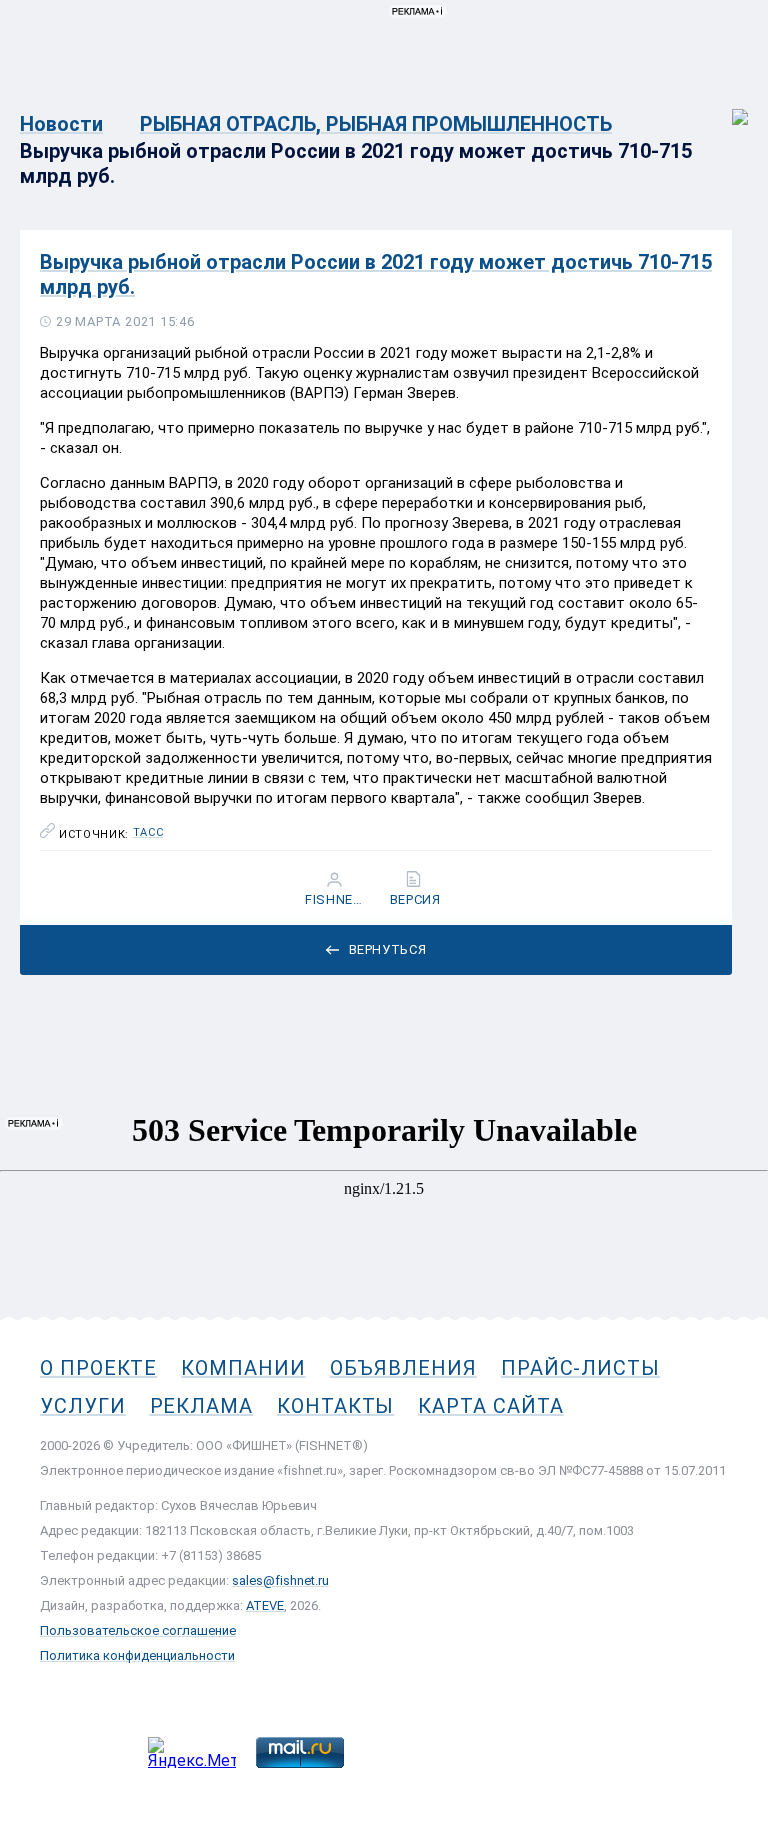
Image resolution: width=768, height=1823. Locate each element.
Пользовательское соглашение (138, 1630)
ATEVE (265, 1605)
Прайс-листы (580, 1368)
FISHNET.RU (336, 900)
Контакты (335, 1406)
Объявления (403, 1368)
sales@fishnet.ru (280, 1580)
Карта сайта (490, 1406)
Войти (726, 106)
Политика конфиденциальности (137, 1655)
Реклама (201, 1406)
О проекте (98, 1368)
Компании (243, 1368)
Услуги (83, 1406)
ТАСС (148, 833)
